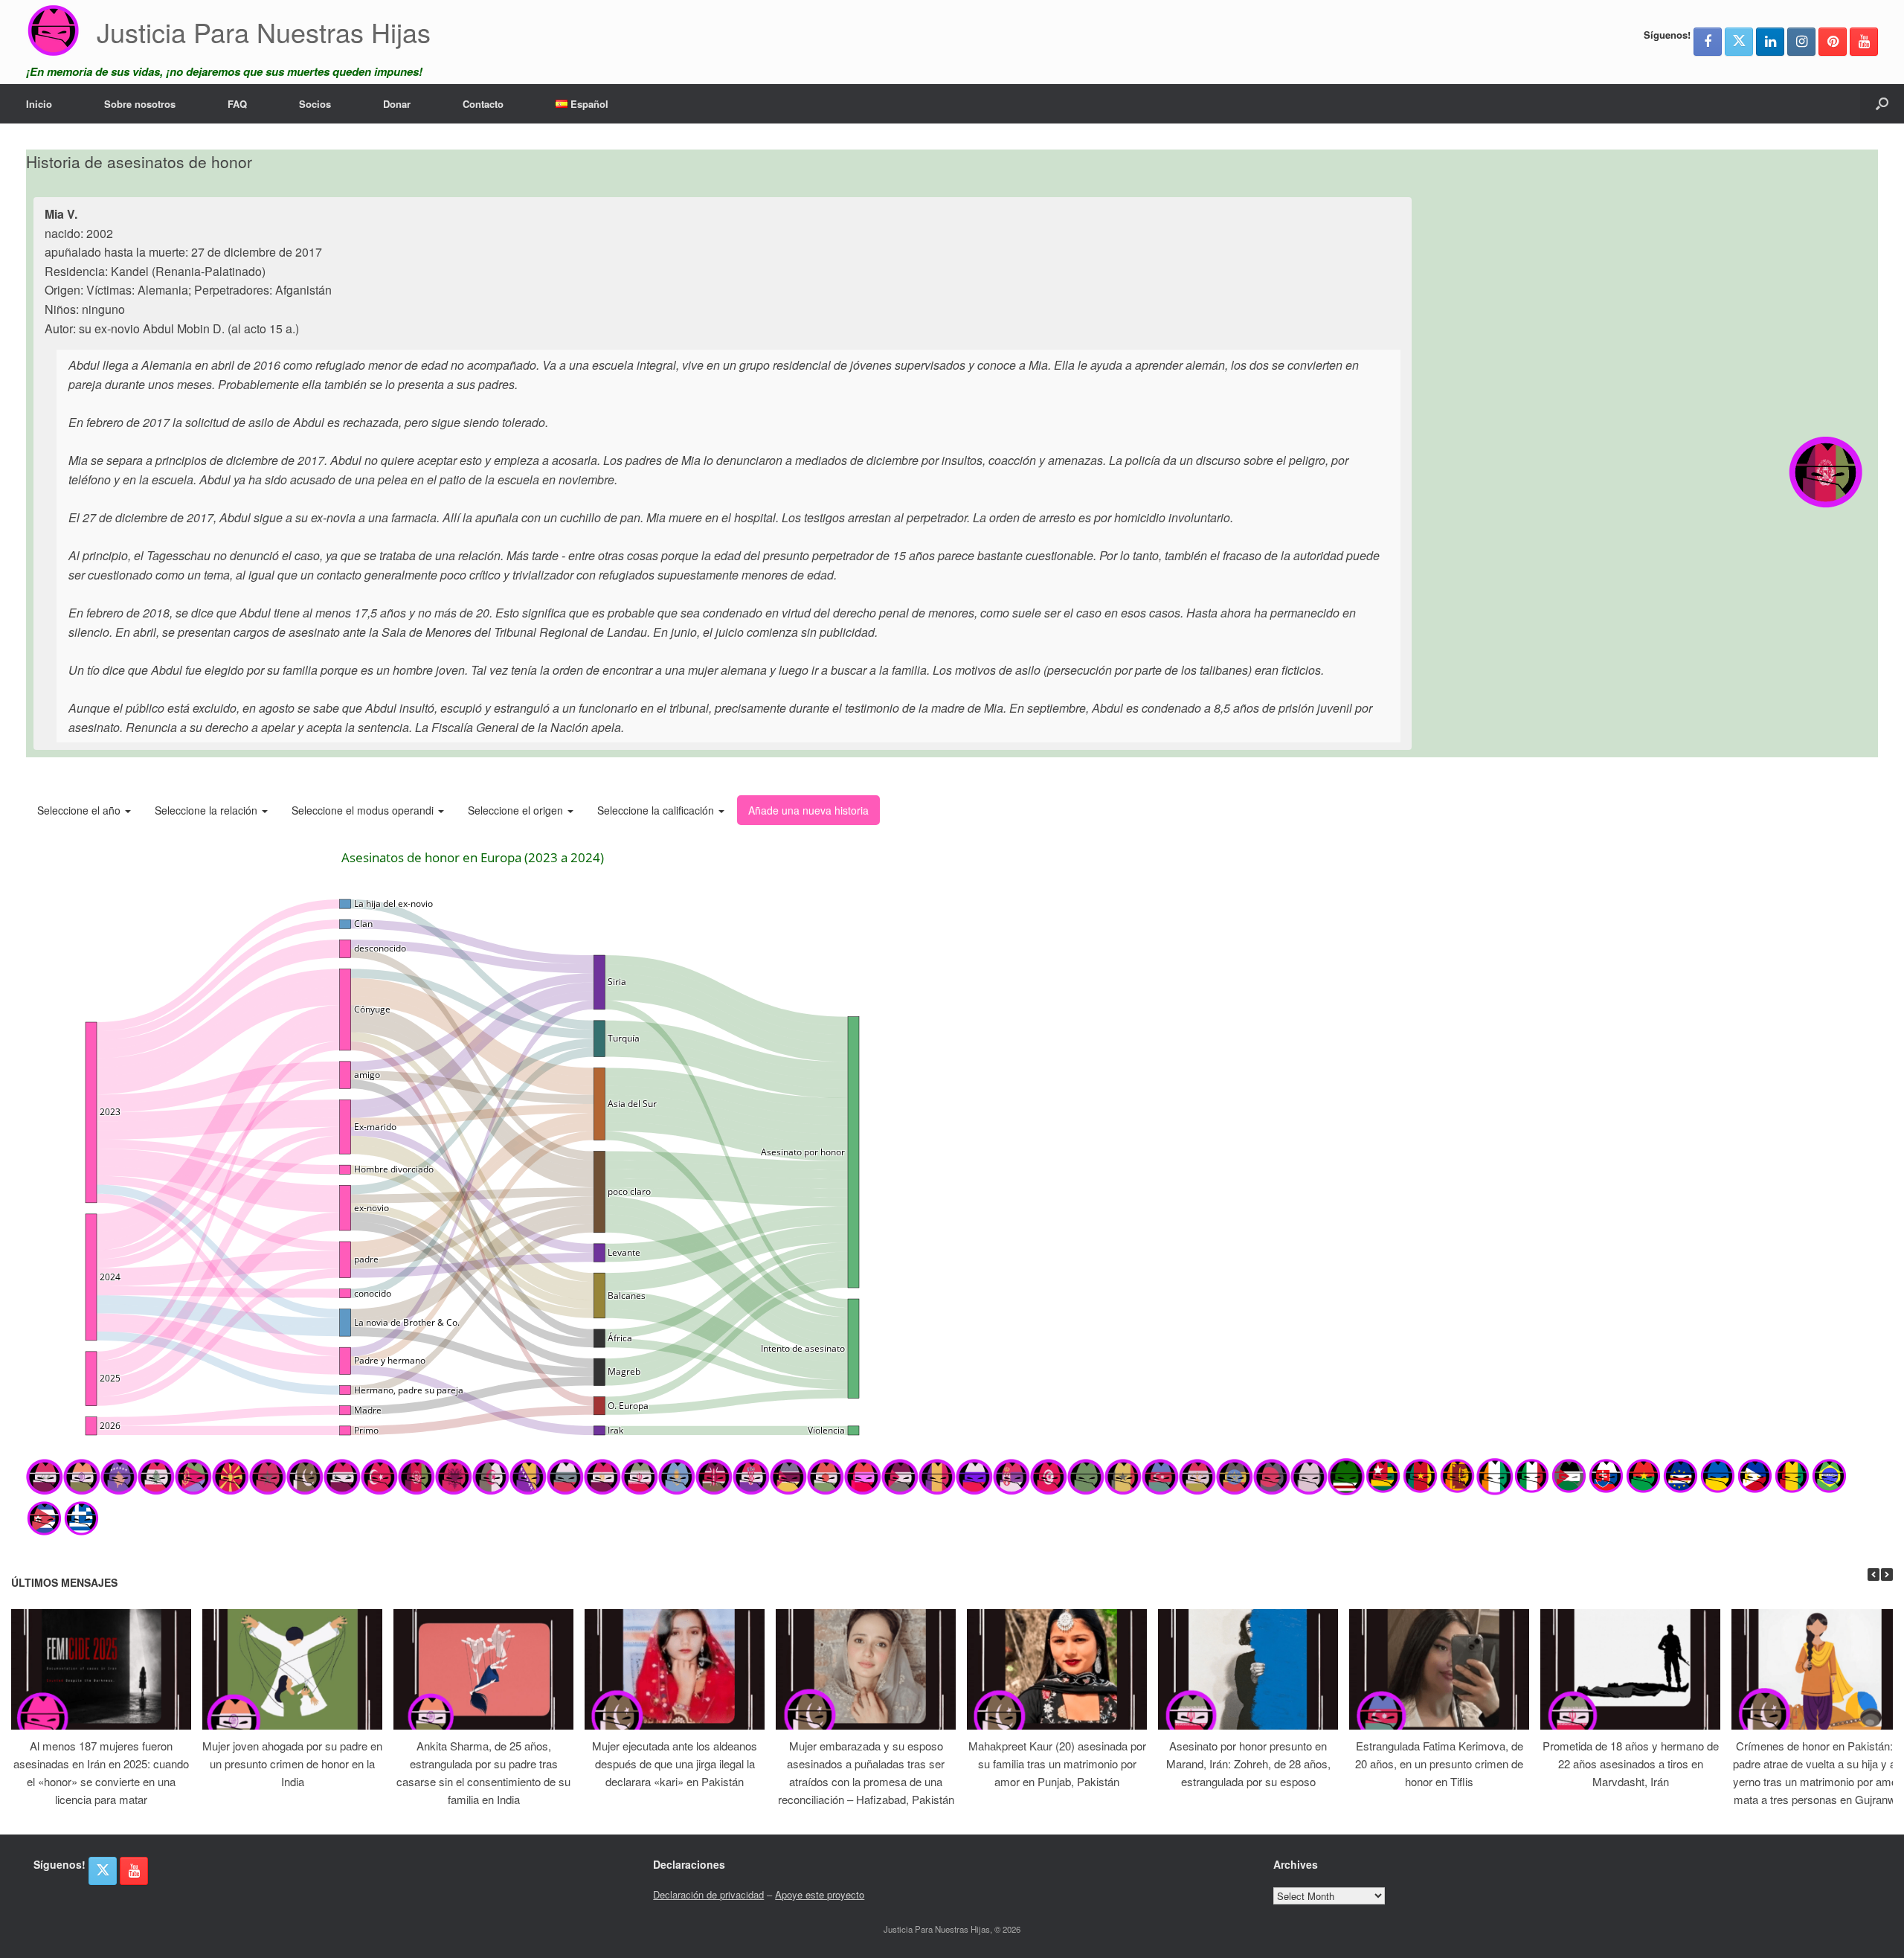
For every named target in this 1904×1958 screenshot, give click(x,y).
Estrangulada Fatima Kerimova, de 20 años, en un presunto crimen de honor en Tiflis (1439, 1763)
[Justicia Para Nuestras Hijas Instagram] (1801, 42)
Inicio (39, 104)
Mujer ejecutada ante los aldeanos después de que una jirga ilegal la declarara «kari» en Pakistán (675, 1763)
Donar (397, 104)
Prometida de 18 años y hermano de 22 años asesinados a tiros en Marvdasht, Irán (1631, 1763)
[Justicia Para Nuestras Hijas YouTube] (1864, 42)
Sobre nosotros (140, 104)
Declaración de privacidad (708, 1894)
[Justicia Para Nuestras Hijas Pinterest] (1833, 42)
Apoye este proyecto (820, 1894)
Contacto (483, 104)
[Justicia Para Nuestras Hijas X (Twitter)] (1739, 42)
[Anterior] (1874, 1575)
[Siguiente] (1887, 1575)
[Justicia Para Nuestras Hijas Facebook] (1708, 42)
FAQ (237, 104)
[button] (1882, 104)
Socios (315, 104)
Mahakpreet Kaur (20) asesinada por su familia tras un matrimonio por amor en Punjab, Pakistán (1057, 1763)
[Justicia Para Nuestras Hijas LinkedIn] (1770, 42)
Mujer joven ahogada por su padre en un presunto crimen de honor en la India (292, 1763)
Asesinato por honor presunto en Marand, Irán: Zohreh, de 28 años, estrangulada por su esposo (1248, 1763)
